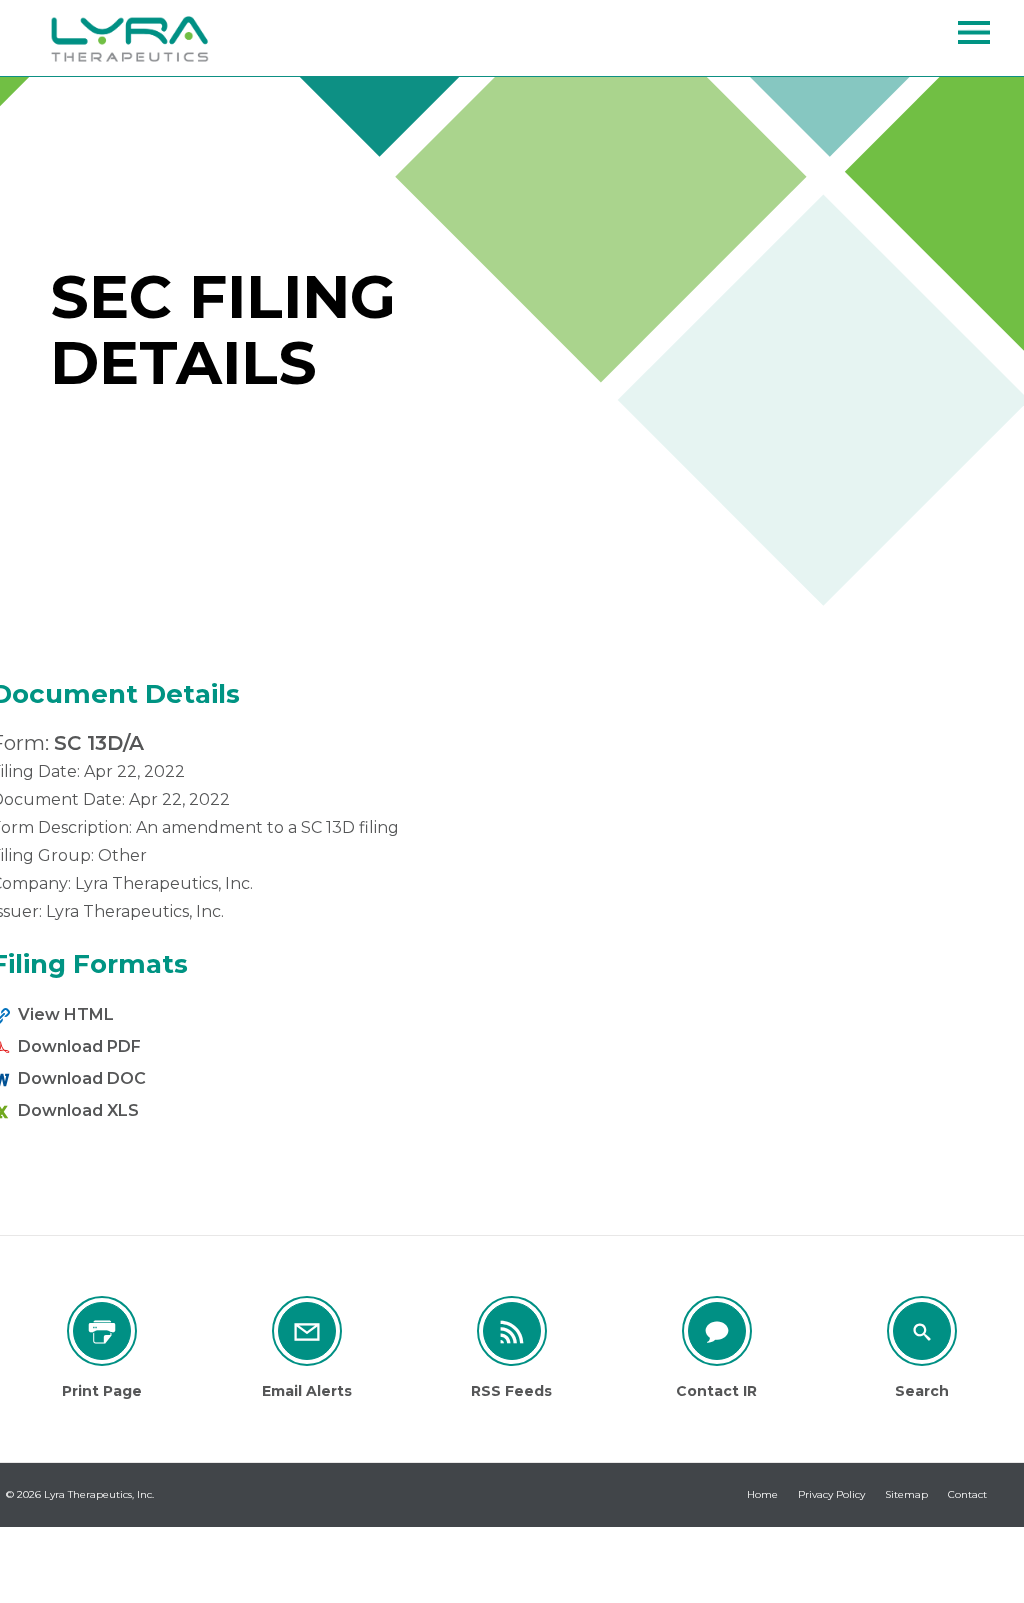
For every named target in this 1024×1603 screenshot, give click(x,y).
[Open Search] (974, 32)
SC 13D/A (99, 743)
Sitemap (906, 1494)
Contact (967, 1494)
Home (762, 1494)
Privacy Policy (831, 1494)
